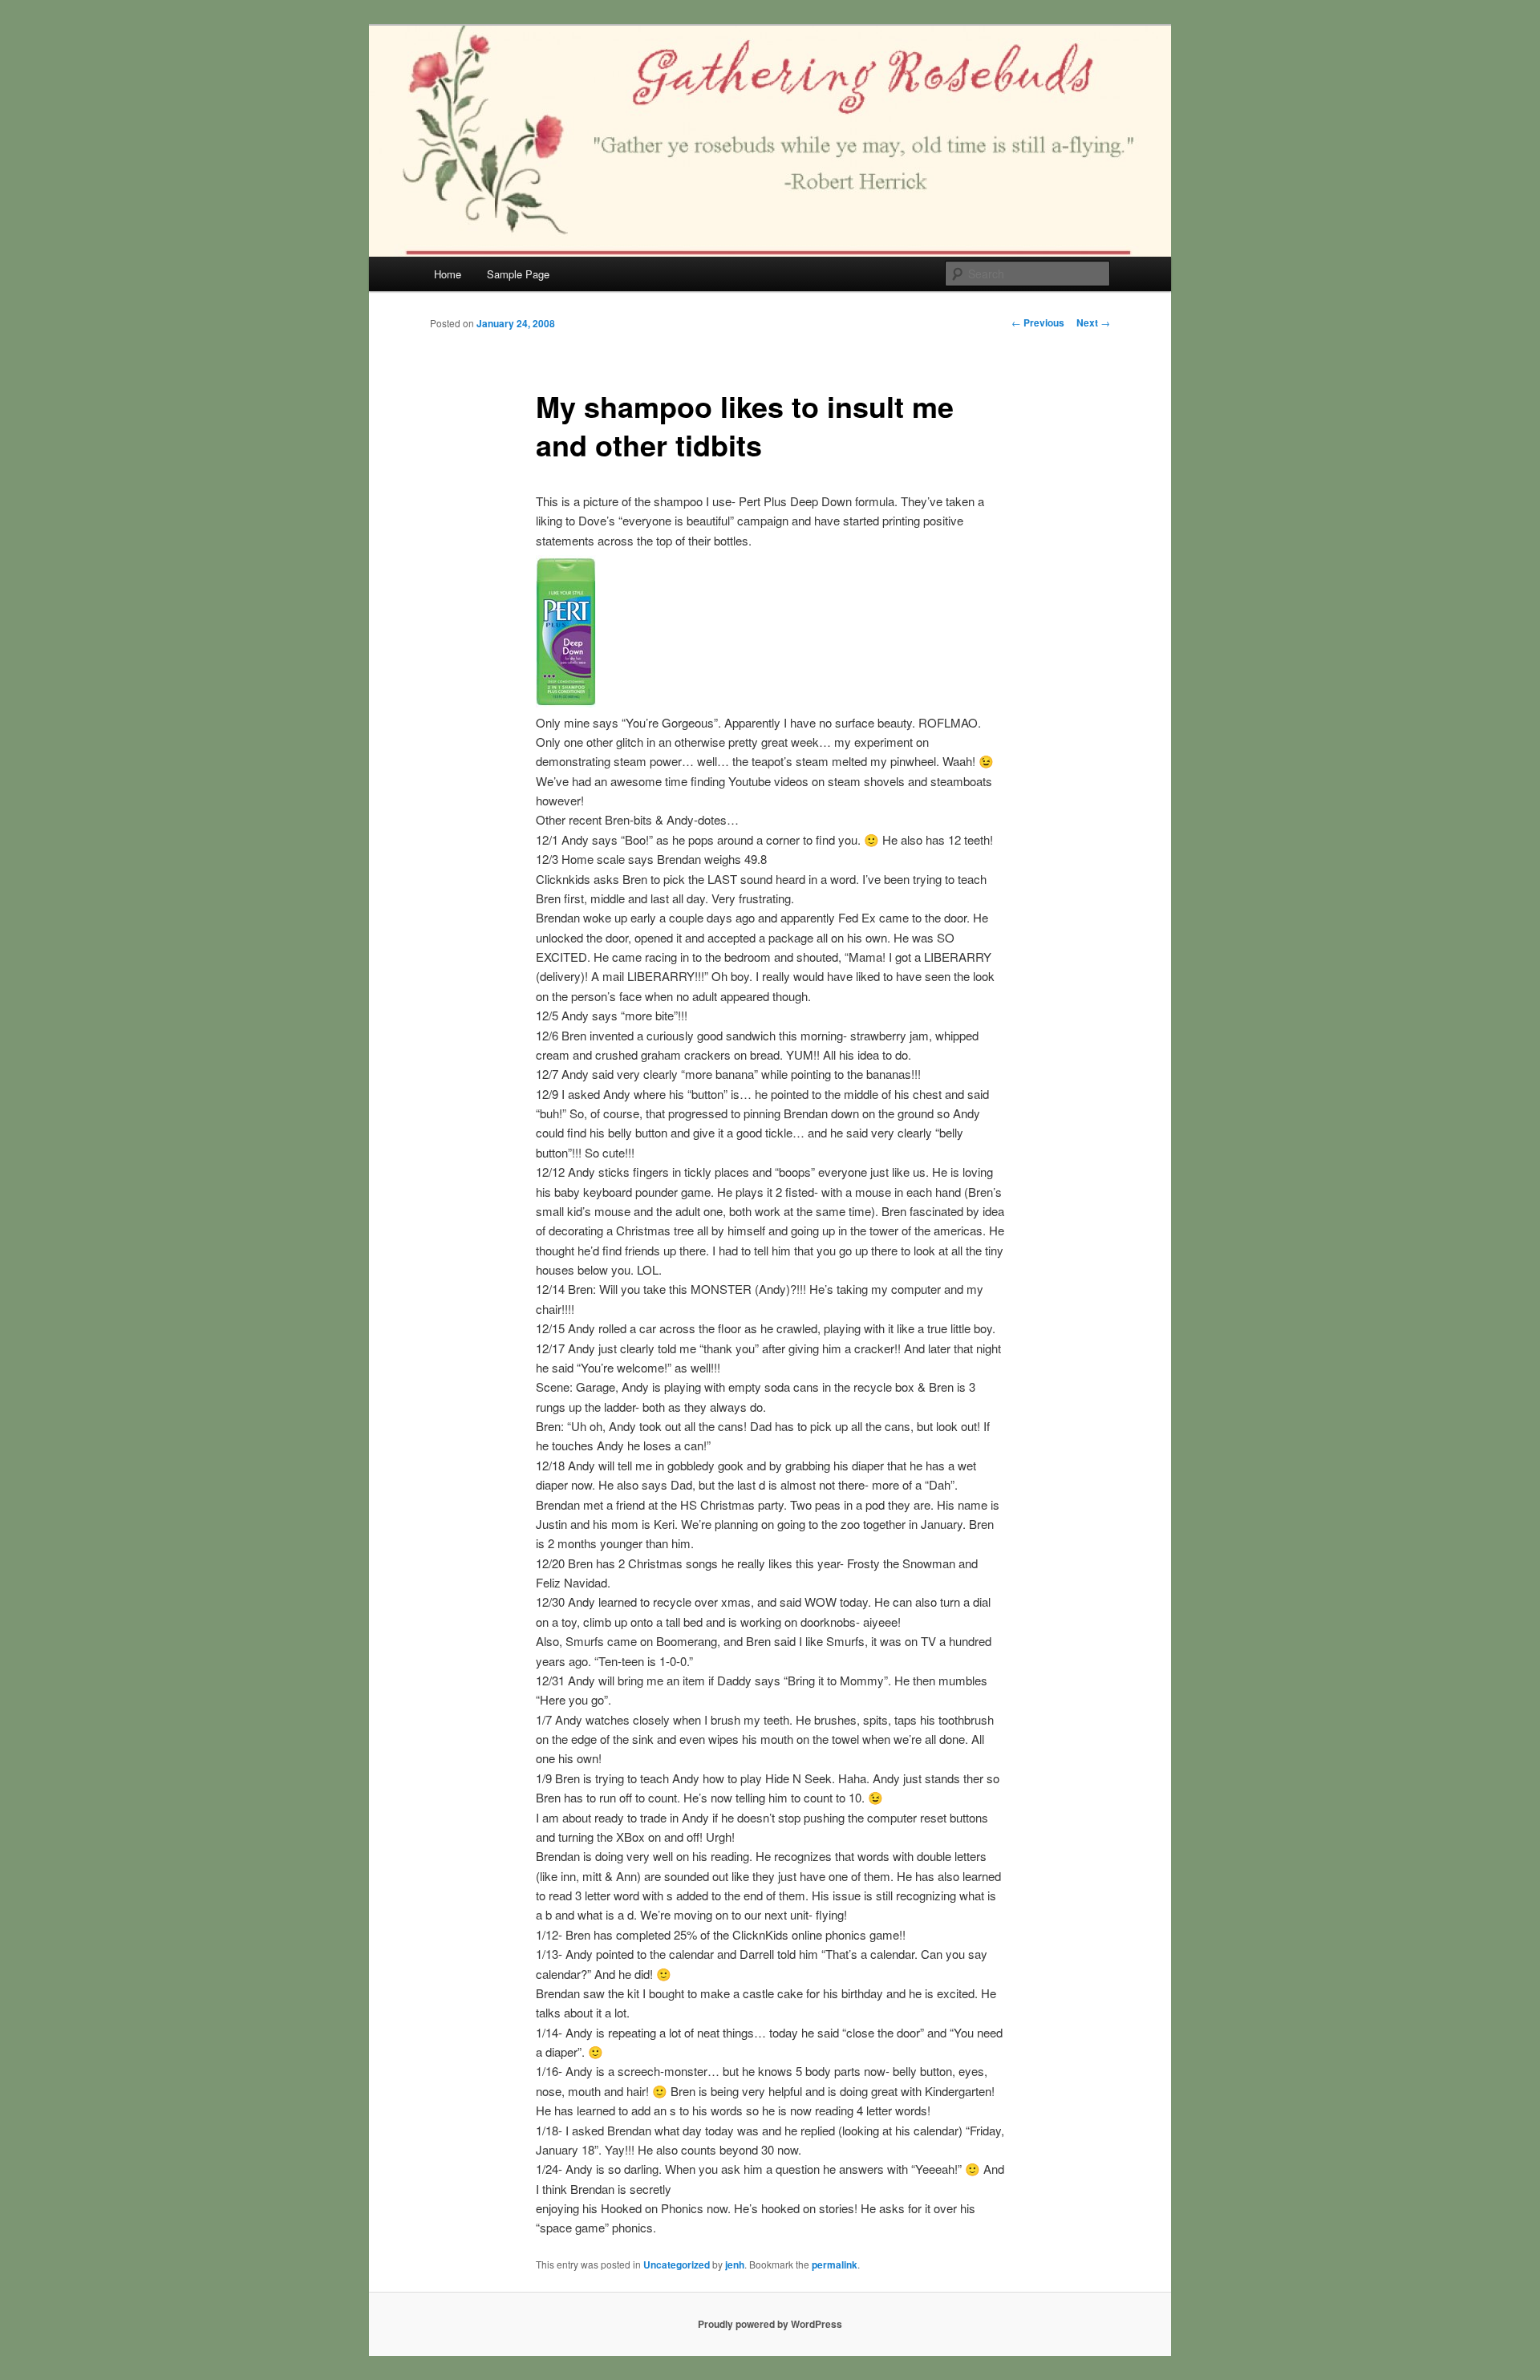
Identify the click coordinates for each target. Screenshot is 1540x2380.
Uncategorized (677, 2264)
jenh (735, 2264)
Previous (1038, 322)
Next (1093, 322)
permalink (835, 2264)
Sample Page (518, 274)
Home (448, 274)
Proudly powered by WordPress (770, 2324)
